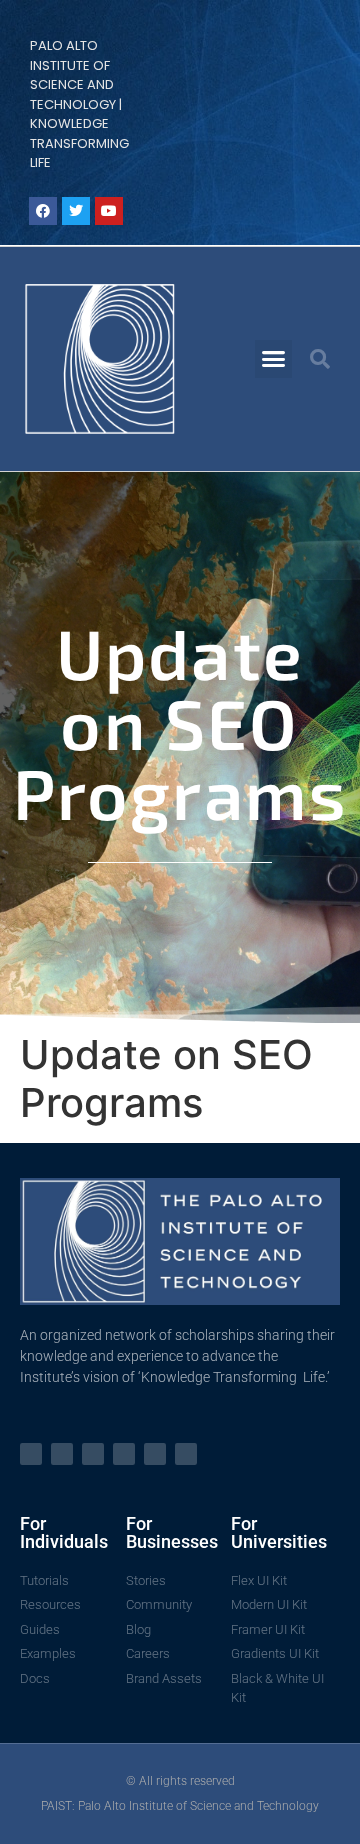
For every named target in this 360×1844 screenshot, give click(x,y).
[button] (274, 359)
